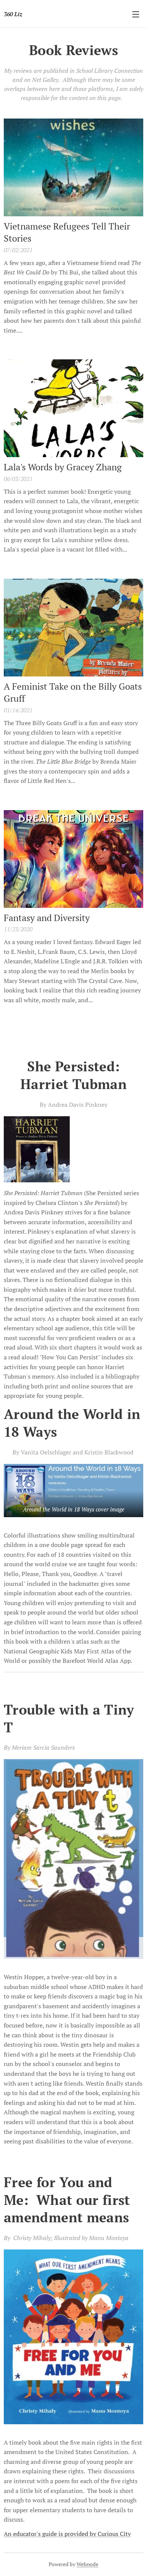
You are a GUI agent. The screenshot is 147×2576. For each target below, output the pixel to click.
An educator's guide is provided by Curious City (67, 2534)
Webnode (87, 2564)
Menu (136, 14)
